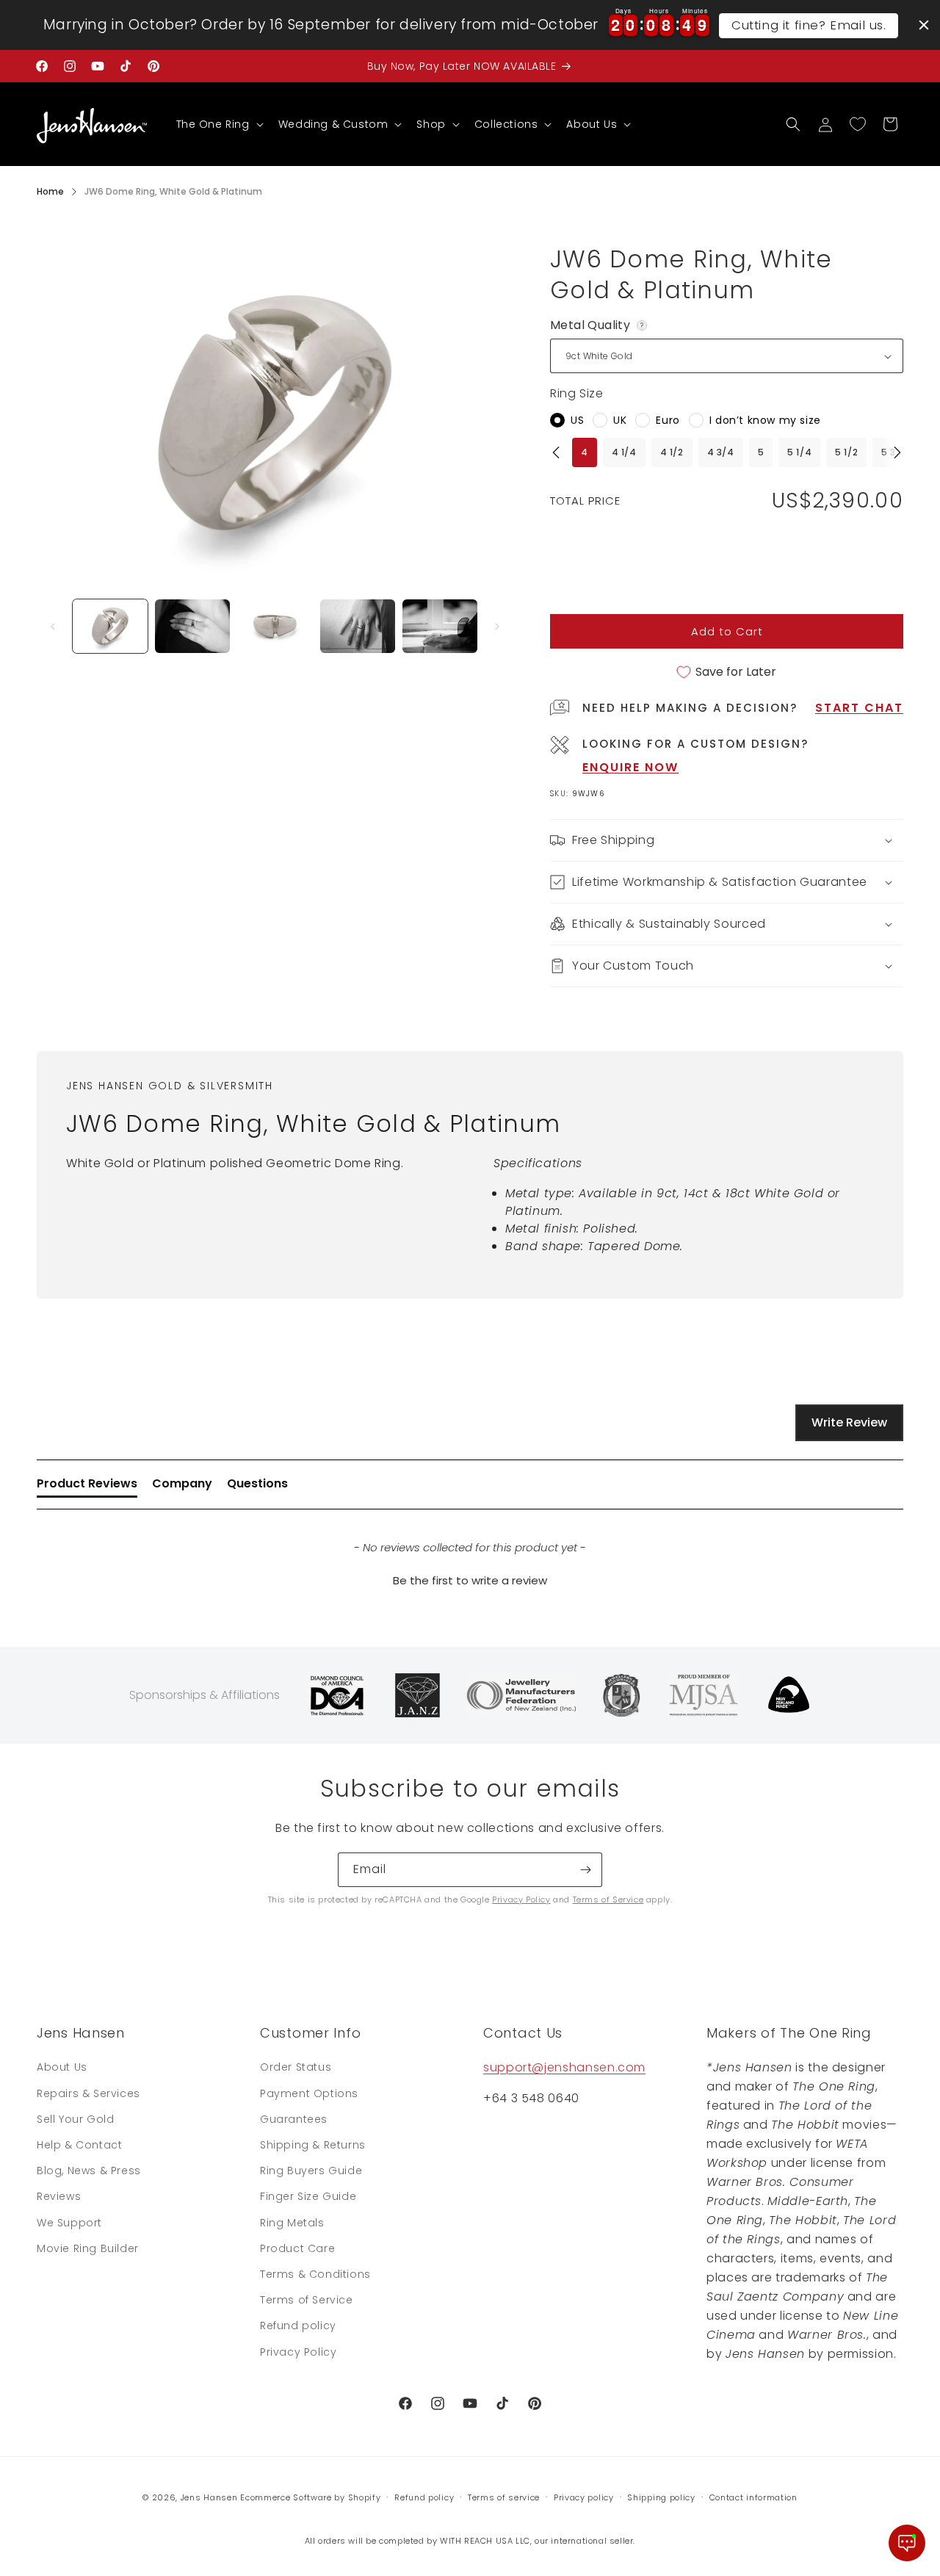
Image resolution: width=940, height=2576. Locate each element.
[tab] (87, 1487)
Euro (668, 420)
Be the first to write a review (470, 1580)
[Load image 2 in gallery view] (192, 626)
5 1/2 (846, 452)
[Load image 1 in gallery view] (110, 626)
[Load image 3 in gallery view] (275, 626)
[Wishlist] (858, 124)
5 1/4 (799, 452)
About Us (62, 2067)
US (577, 420)
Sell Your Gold (75, 2119)
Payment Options (309, 2093)
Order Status (296, 2067)
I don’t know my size (765, 420)
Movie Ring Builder (88, 2248)
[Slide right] (497, 627)
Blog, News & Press (89, 2171)
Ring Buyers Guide (311, 2171)
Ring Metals (292, 2223)
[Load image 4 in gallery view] (358, 626)
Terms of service (504, 2497)
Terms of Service (608, 1899)
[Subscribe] (585, 1870)
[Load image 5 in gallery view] (440, 626)
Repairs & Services (88, 2093)
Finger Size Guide (308, 2196)
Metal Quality (600, 325)
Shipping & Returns (313, 2145)
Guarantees (294, 2119)
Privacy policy (584, 2497)
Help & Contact (79, 2145)
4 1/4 (624, 452)
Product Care (297, 2248)
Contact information (753, 2497)
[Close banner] (924, 25)
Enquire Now (630, 767)
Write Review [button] (849, 1422)
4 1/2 (672, 452)
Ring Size (576, 393)
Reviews (59, 2196)
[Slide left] (53, 627)
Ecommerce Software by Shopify (310, 2497)
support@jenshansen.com (564, 2067)
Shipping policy (661, 2497)
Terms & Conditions (315, 2274)
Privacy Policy (521, 1899)
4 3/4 (721, 452)
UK (620, 420)
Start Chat (859, 708)
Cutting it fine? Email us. (809, 25)
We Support (69, 2223)
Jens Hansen (209, 2497)
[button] (218, 124)
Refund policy (298, 2326)
